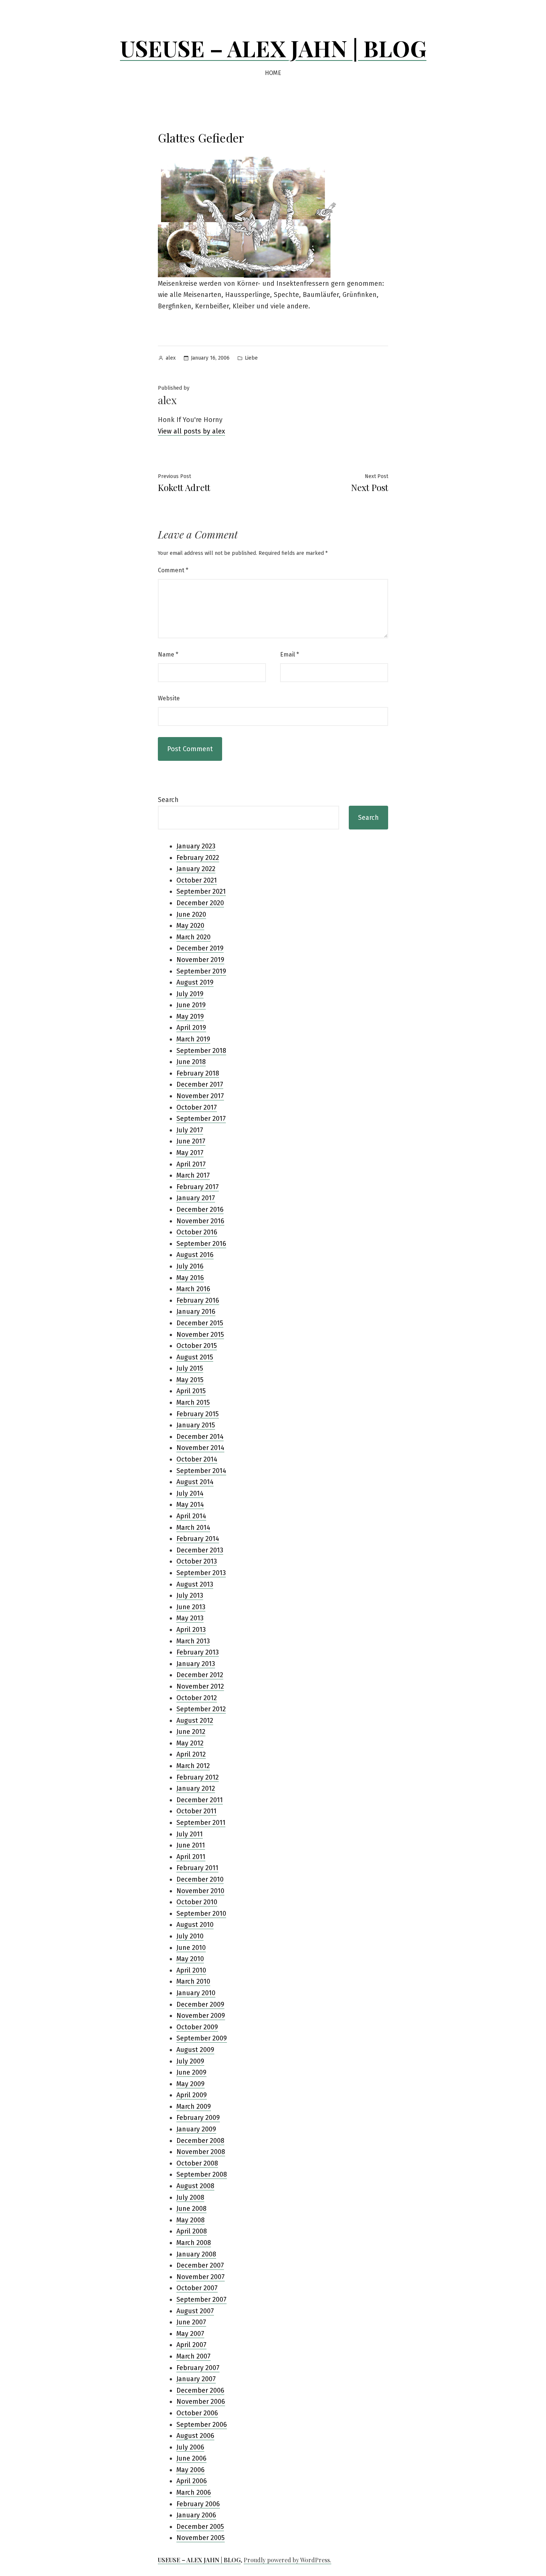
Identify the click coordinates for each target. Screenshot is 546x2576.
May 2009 (191, 2084)
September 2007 (201, 2300)
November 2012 (200, 1686)
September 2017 (201, 1119)
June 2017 (191, 1141)
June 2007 (191, 2322)
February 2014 (198, 1539)
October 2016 (197, 1232)
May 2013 (190, 1618)
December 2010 (200, 1879)
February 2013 (198, 1652)
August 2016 (195, 1255)
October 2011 (196, 1811)
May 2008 (191, 2220)
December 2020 (200, 903)
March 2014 (193, 1528)
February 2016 (198, 1300)
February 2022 (198, 858)
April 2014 (191, 1516)
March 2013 (193, 1641)
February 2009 (198, 2118)
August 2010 (195, 1925)
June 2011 (191, 1845)
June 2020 (191, 914)
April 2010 (191, 1970)
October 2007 (197, 2288)
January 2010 (196, 1993)
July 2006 (190, 2447)
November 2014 (200, 1448)
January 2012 (196, 1788)
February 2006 (198, 2504)
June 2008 (191, 2209)
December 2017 (200, 1084)
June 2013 (191, 1607)
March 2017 (193, 1175)
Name (168, 654)
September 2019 (201, 971)
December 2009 (200, 2004)
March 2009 (194, 2107)
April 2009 (192, 2095)
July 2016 (190, 1266)
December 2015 (200, 1323)
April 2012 (191, 1754)
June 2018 (191, 1062)
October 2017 (197, 1107)
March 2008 (194, 2243)
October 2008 (197, 2163)
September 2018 (201, 1051)
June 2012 (191, 1732)
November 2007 (201, 2277)
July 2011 (190, 1834)
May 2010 (190, 1959)
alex (171, 358)
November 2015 (200, 1335)
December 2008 (200, 2141)
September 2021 (201, 891)
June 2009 (191, 2072)
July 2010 (190, 1936)
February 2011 (197, 1868)
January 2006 (196, 2515)
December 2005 (200, 2527)
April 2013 (191, 1630)
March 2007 (194, 2356)
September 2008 (202, 2174)
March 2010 (193, 1981)
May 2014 (190, 1505)
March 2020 (194, 937)
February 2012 (198, 1777)
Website (169, 698)
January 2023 (196, 846)
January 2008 (196, 2254)
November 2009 (201, 2016)
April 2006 (192, 2481)
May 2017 (190, 1153)
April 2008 (192, 2231)
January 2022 (196, 869)
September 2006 (202, 2425)
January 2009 (196, 2129)
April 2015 (191, 1391)
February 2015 (198, 1414)
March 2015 (193, 1402)
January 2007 (196, 2379)
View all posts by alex (191, 431)
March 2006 (194, 2492)
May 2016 (190, 1278)
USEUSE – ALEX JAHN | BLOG (273, 48)
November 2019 (200, 960)
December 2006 (200, 2390)
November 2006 (201, 2402)
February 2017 (198, 1187)
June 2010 (191, 1948)
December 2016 (200, 1210)
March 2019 (193, 1039)
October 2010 (197, 1902)
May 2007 (190, 2334)
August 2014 (195, 1482)
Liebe (251, 358)
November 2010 (200, 1891)
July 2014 (190, 1493)
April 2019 (191, 1028)
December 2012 (200, 1675)
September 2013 (201, 1573)
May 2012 (190, 1743)
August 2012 (195, 1721)
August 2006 (195, 2436)
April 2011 (191, 1857)
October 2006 (197, 2413)
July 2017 (190, 1130)
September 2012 (201, 1709)
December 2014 (200, 1437)
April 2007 (191, 2345)
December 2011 (200, 1800)
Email (290, 654)
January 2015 (196, 1425)
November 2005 (201, 2538)
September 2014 (201, 1471)
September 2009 (202, 2038)
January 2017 (196, 1198)
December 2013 (200, 1550)
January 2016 (196, 1312)
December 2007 (200, 2265)
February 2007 (198, 2368)
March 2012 (193, 1766)
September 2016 (201, 1244)
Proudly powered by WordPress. (287, 2560)
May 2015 (190, 1380)
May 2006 (191, 2470)
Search (168, 800)
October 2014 (197, 1459)
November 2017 (200, 1096)
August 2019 (195, 982)
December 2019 (200, 948)
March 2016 (193, 1289)
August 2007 (195, 2311)
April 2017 (191, 1164)
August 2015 (195, 1357)
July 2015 (190, 1368)
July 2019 (190, 994)
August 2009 (195, 2050)
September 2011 (201, 1823)
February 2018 (198, 1073)
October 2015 (197, 1346)
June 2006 (191, 2458)
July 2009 (190, 2061)
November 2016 (200, 1221)
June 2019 (191, 1005)
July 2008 (190, 2197)
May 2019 (190, 1017)
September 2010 (201, 1914)
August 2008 (195, 2186)
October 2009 (197, 2027)
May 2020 (190, 926)
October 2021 (197, 880)
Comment (173, 570)
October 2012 (197, 1698)
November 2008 (201, 2152)
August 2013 (195, 1584)
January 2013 (196, 1664)
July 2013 (190, 1595)
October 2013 (197, 1561)
